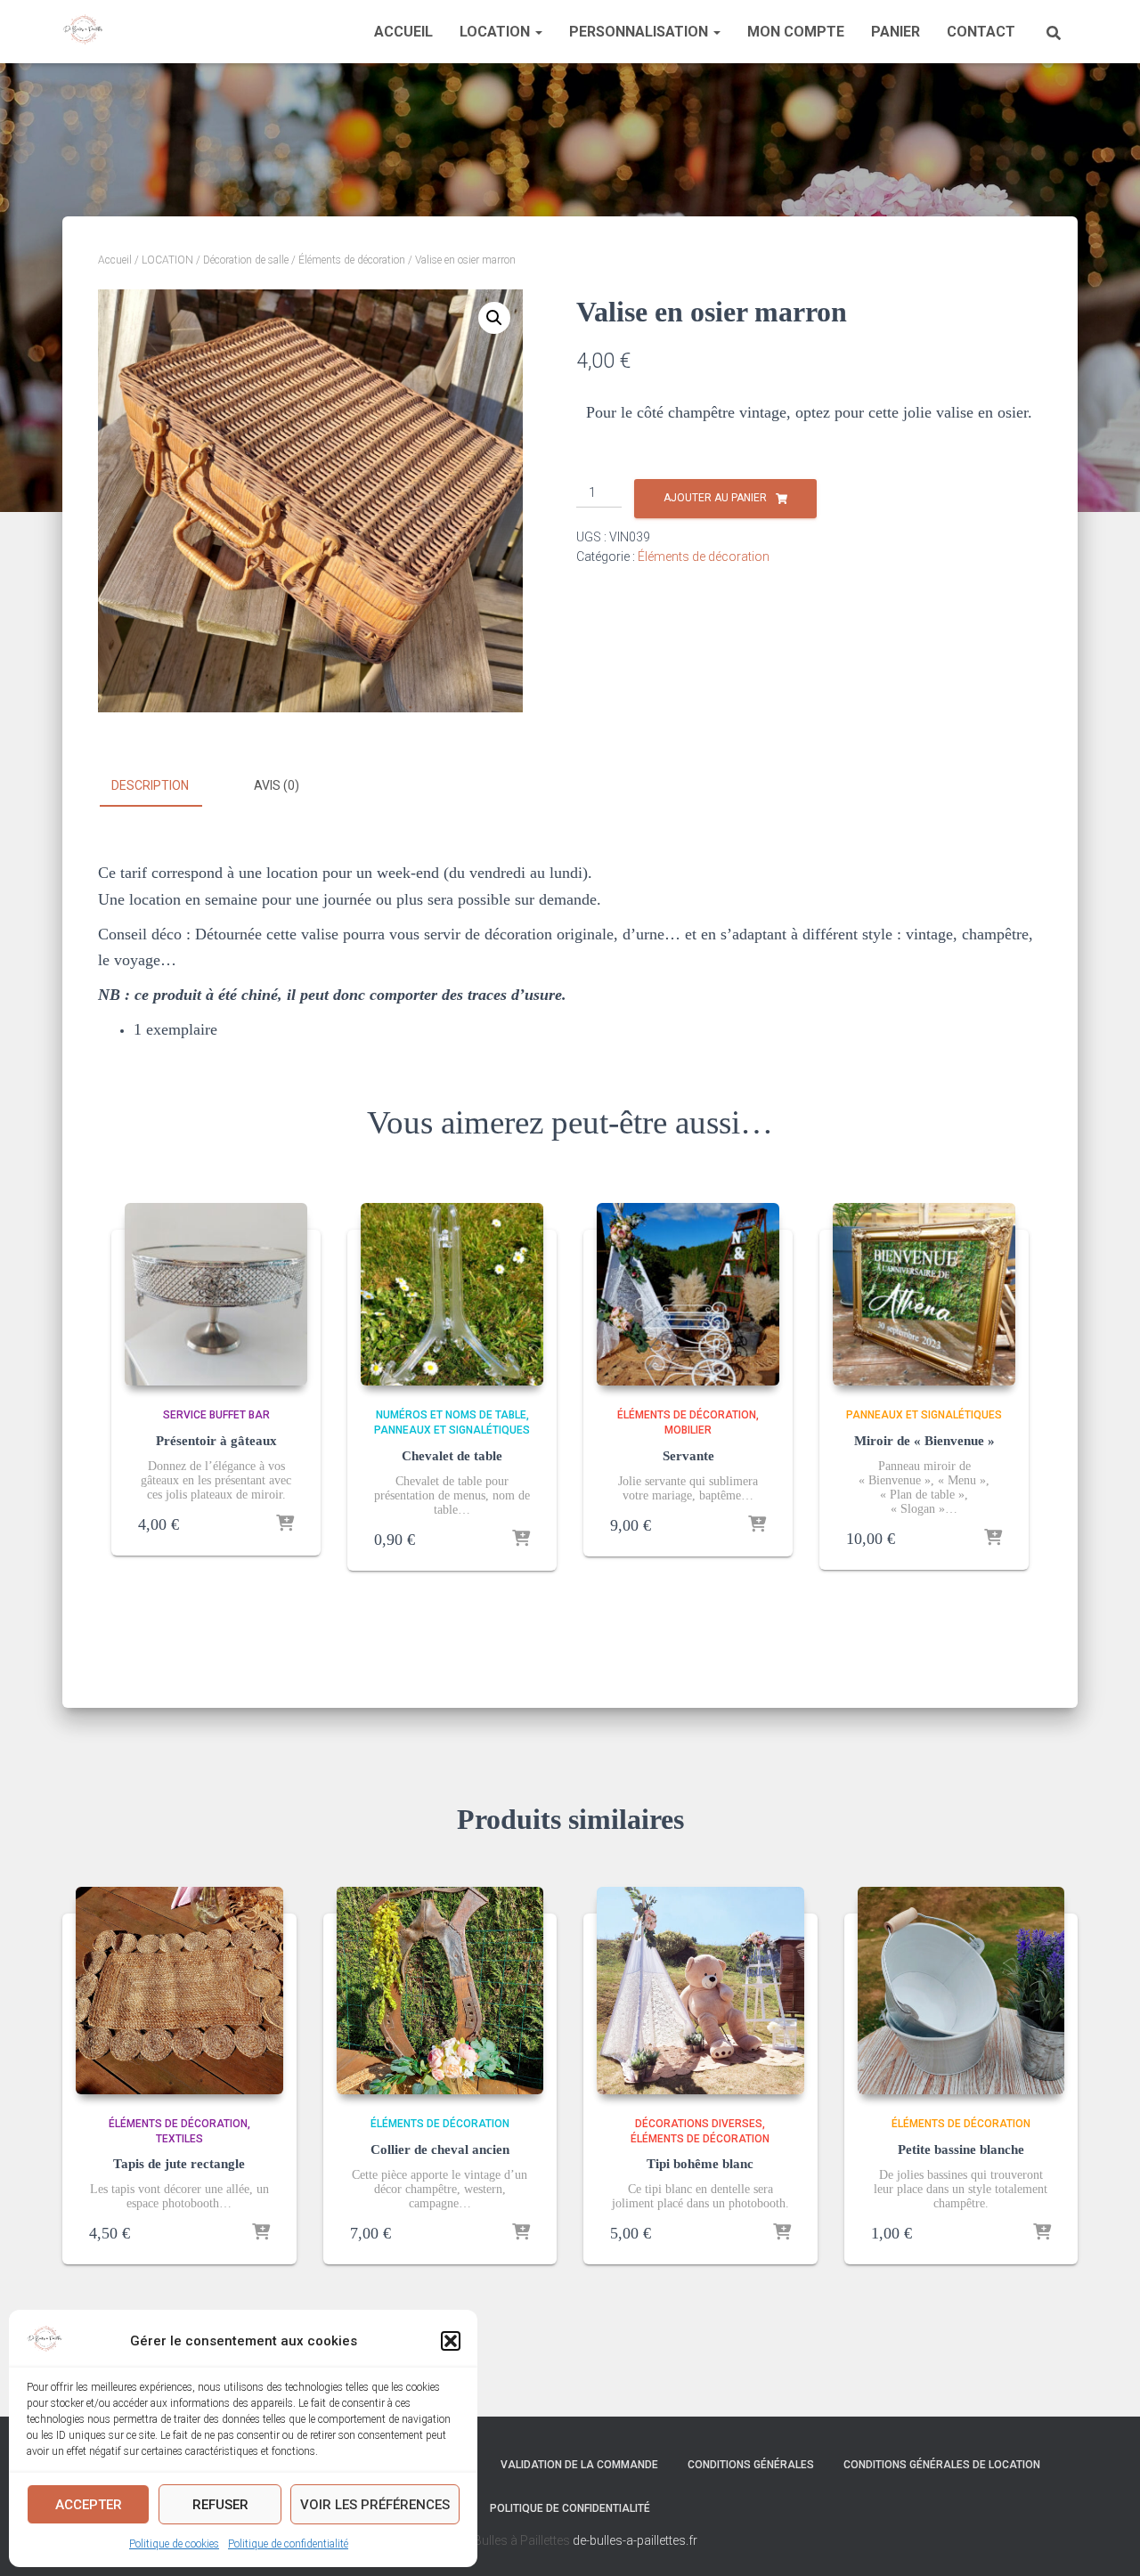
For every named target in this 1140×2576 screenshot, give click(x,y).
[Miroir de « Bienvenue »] (924, 1294)
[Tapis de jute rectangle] (179, 1991)
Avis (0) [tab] (277, 785)
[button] (451, 2341)
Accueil (403, 32)
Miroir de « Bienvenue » (924, 1441)
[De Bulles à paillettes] (83, 32)
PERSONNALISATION (640, 32)
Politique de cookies (174, 2544)
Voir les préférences (375, 2505)
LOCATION (497, 32)
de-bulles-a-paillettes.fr (635, 2540)
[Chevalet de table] (452, 1294)
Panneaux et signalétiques (452, 1430)
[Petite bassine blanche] (961, 1991)
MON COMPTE (796, 32)
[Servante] (688, 1294)
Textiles (179, 2139)
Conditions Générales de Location (942, 2465)
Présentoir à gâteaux (216, 1441)
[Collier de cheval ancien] (440, 1991)
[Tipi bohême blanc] (700, 1991)
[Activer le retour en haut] (1105, 2540)
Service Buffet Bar (216, 1415)
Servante (688, 1456)
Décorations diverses (699, 2124)
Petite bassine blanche (961, 2149)
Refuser (220, 2505)
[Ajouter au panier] (285, 1524)
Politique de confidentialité (288, 2544)
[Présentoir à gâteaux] (216, 1294)
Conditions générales (751, 2465)
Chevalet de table (452, 1456)
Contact (981, 32)
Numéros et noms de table (451, 1415)
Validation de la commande (579, 2465)
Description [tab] (150, 785)
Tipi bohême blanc (700, 2164)
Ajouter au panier (715, 498)
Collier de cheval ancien (440, 2149)
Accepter (89, 2505)
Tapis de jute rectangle (179, 2164)
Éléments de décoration (352, 260)
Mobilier (688, 1430)
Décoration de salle (246, 260)
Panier (896, 32)
